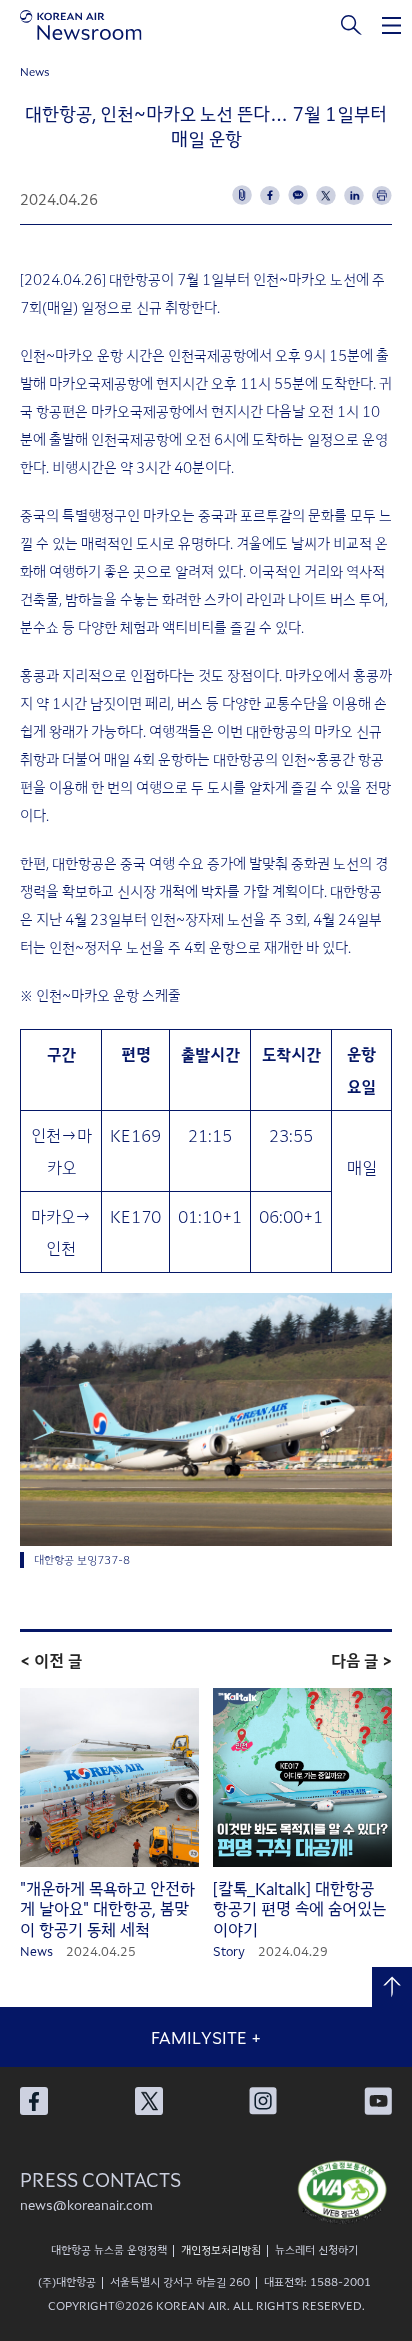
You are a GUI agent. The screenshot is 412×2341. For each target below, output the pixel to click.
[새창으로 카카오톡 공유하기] (298, 195)
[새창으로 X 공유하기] (326, 195)
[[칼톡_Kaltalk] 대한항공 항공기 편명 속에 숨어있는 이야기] (302, 1778)
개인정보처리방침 (221, 2249)
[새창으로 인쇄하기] (382, 195)
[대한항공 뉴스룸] (81, 25)
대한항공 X (149, 2101)
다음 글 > (361, 1660)
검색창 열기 (352, 25)
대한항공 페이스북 (34, 2101)
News (35, 71)
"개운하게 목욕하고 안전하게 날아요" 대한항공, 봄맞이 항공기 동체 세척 (107, 1909)
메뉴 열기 (392, 25)
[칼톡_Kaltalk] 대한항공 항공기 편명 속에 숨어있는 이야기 (299, 1909)
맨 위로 (392, 1987)
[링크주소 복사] (242, 195)
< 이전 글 (51, 1660)
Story (229, 1950)
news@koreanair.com (86, 2204)
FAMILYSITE (206, 2037)
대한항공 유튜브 (378, 2101)
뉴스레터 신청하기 (316, 2249)
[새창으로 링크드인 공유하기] (354, 195)
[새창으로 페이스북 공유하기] (270, 195)
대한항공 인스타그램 (263, 2101)
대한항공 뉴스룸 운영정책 (109, 2249)
